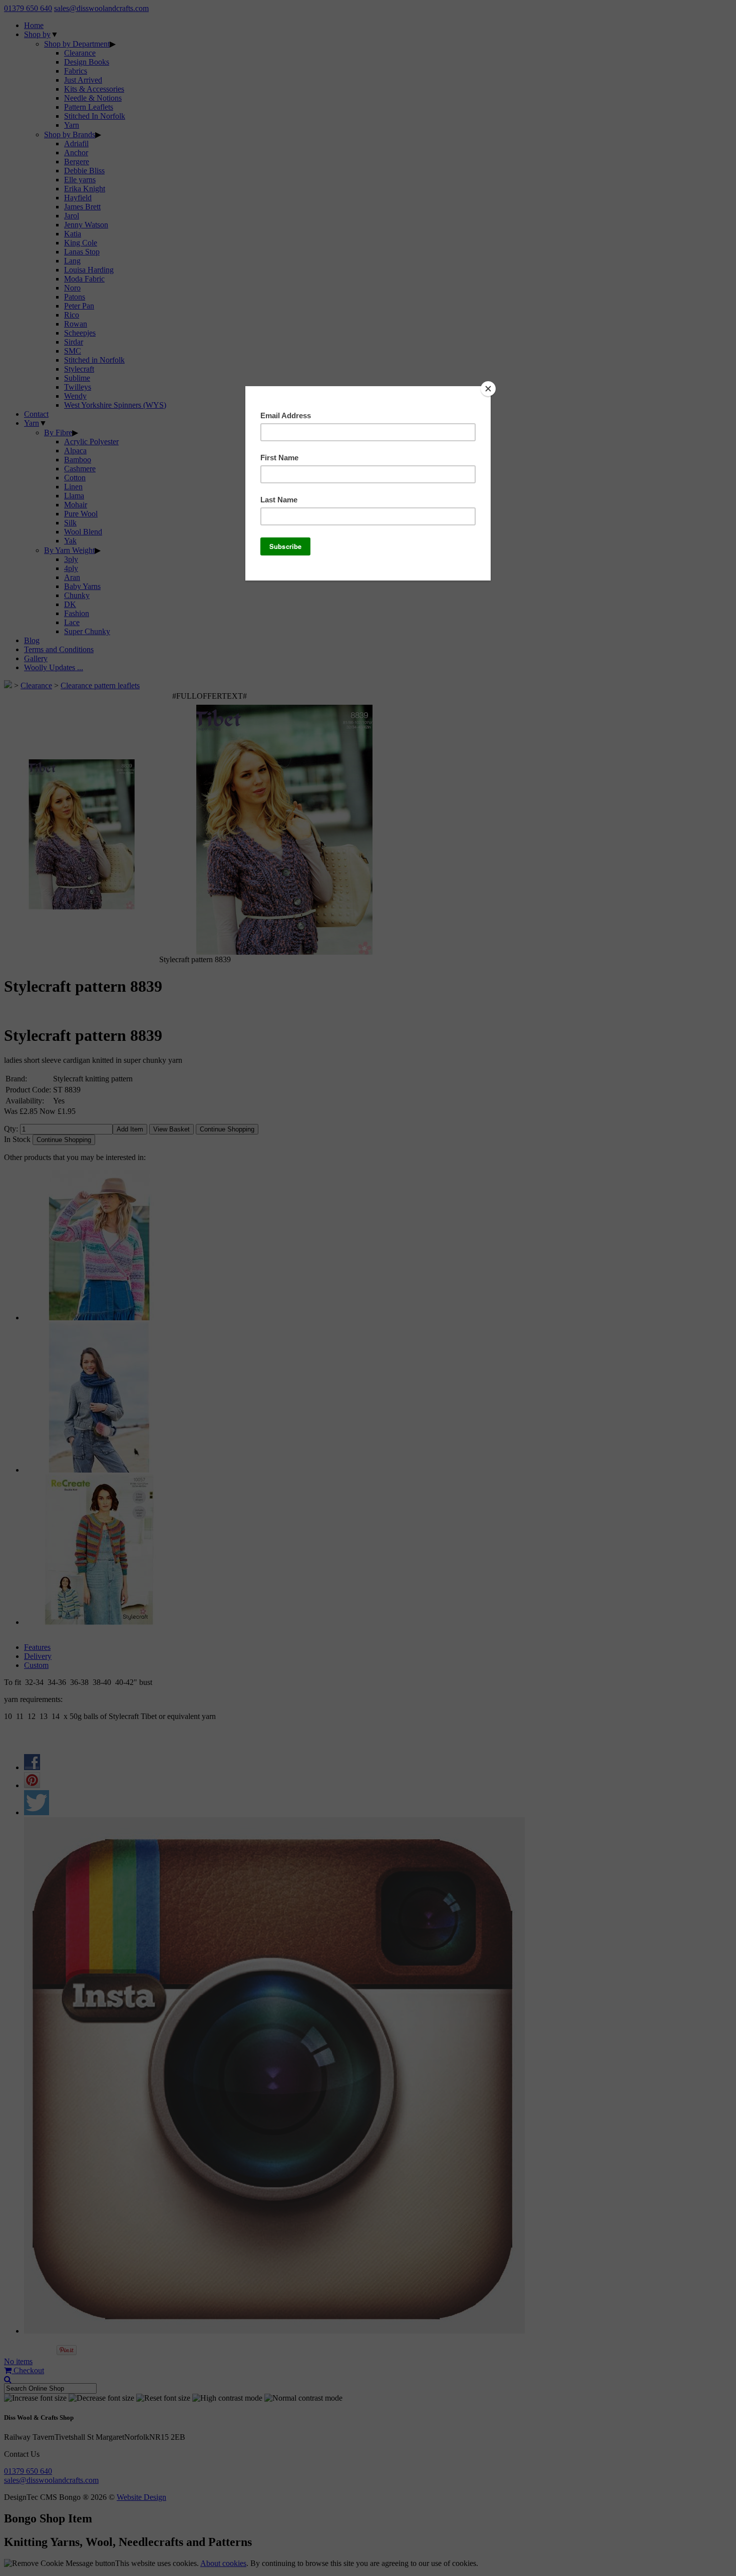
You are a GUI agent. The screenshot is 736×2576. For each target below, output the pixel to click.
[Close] (488, 389)
